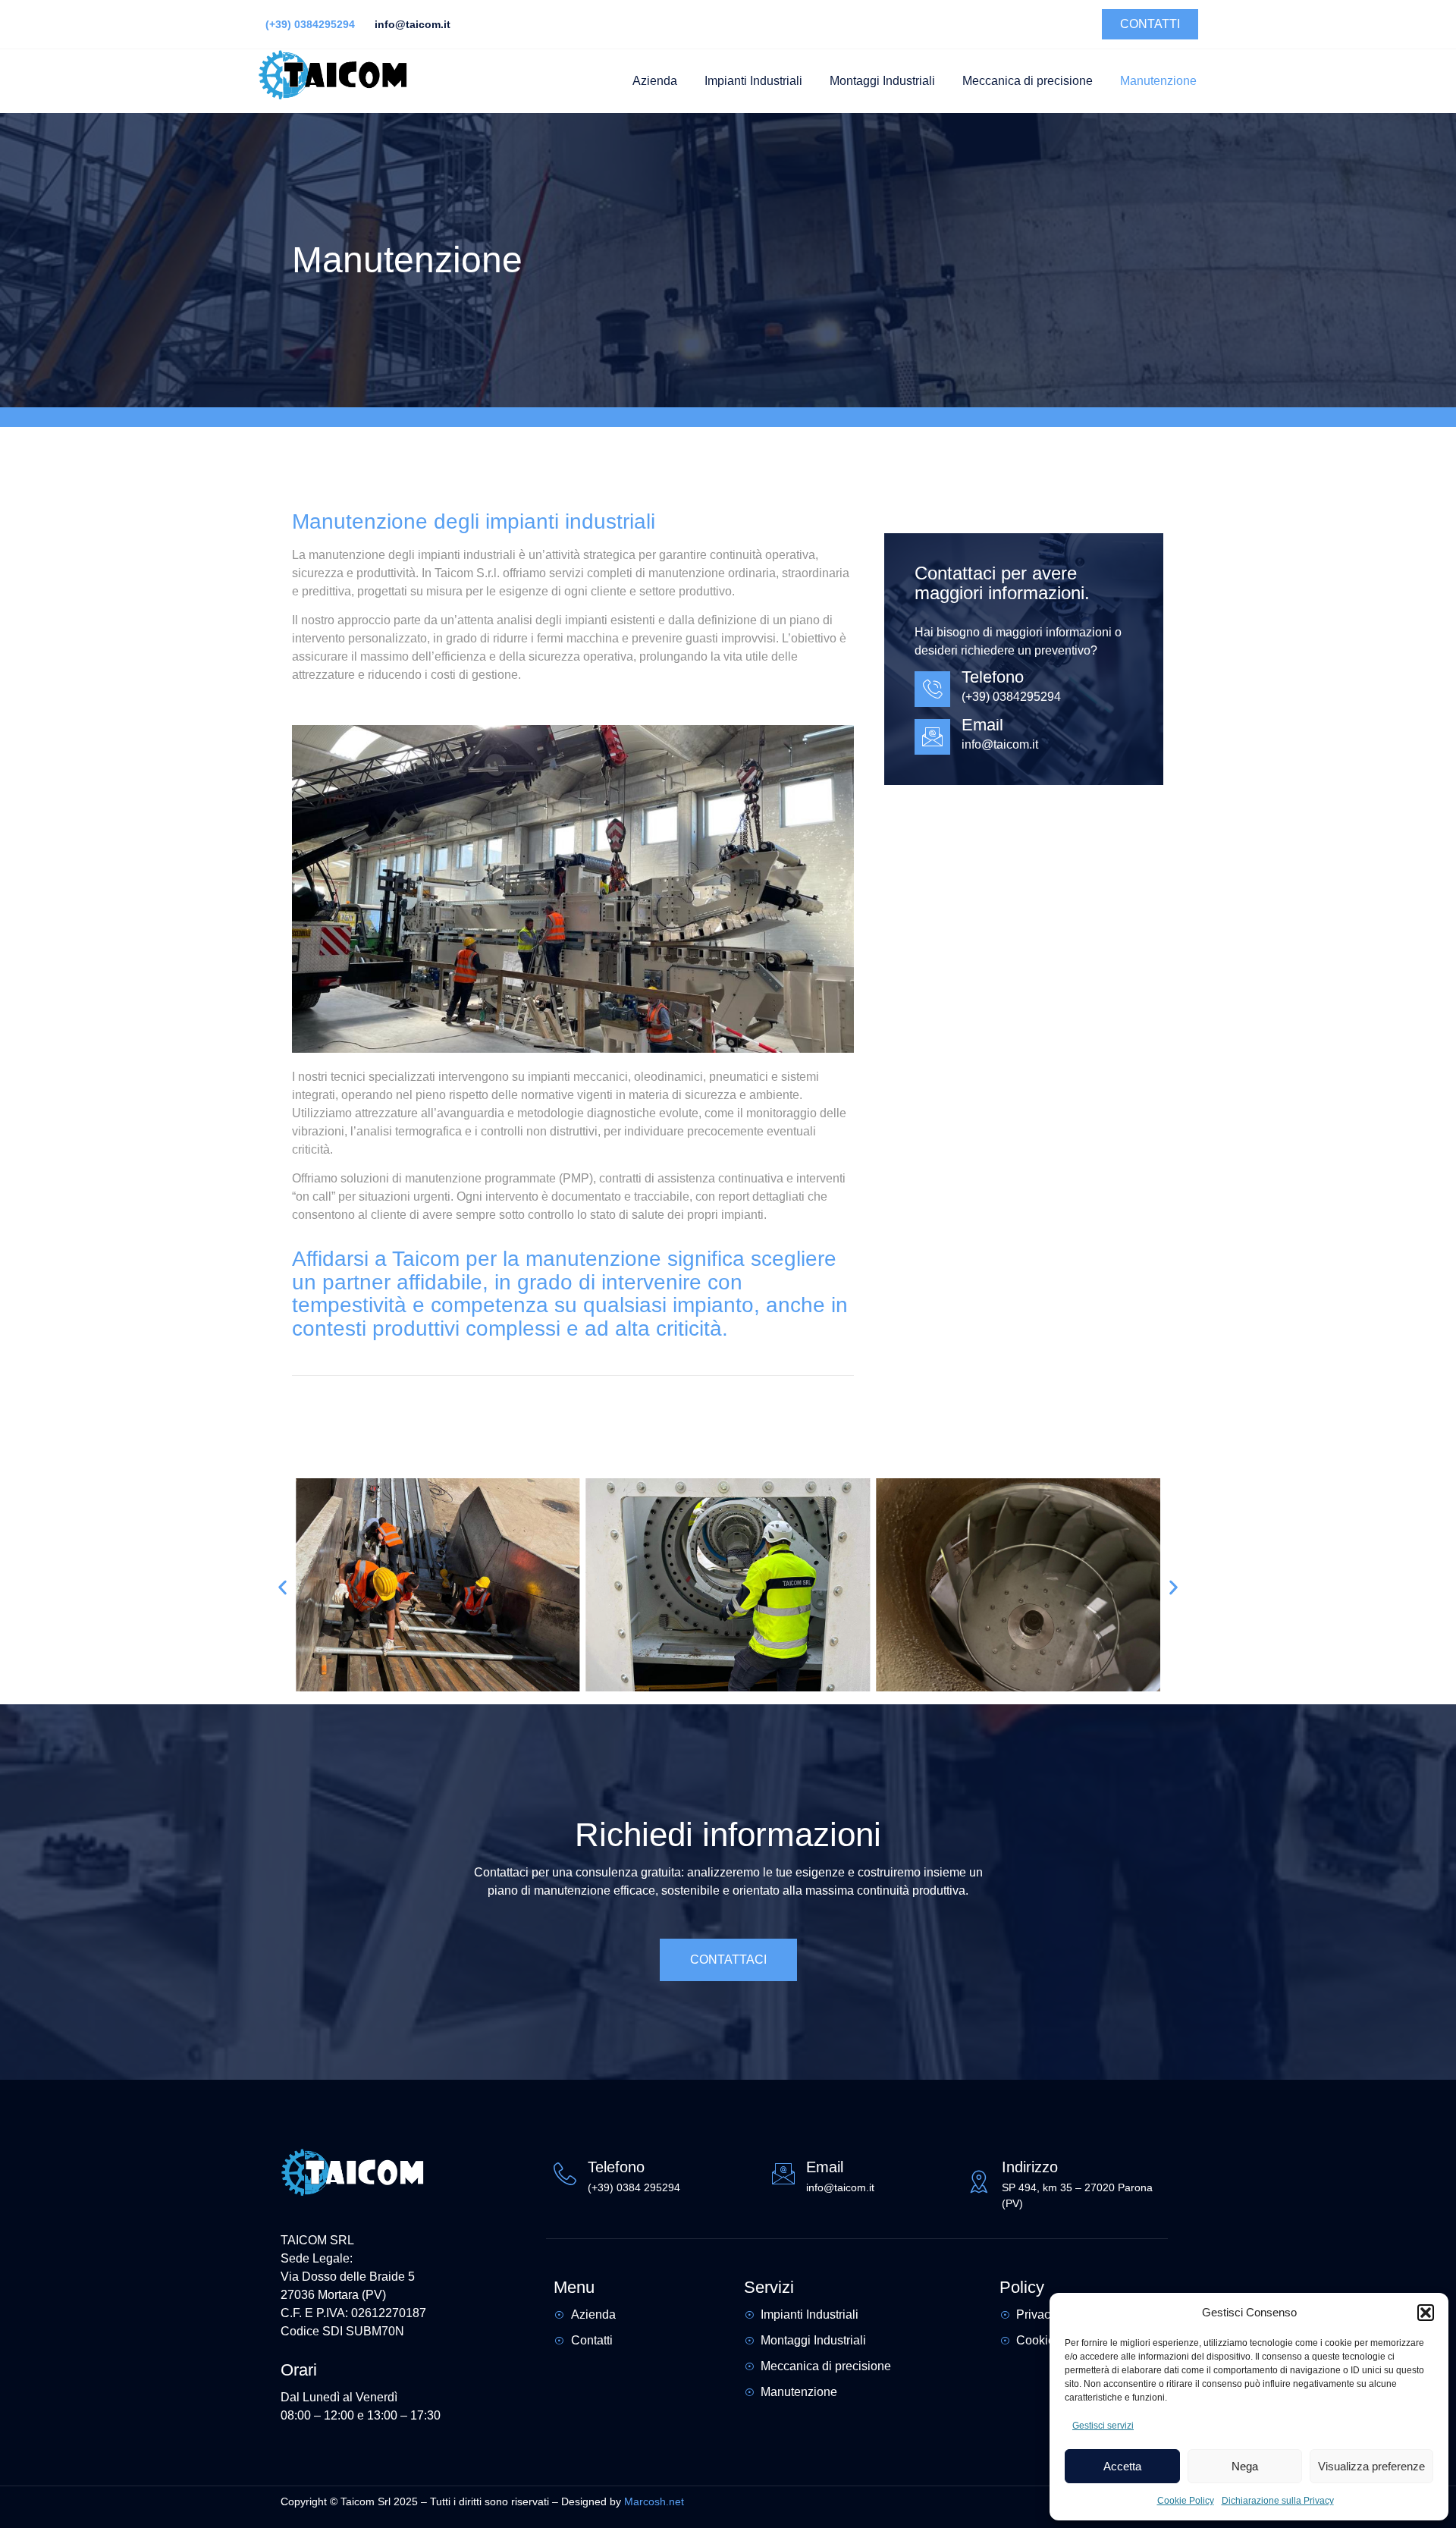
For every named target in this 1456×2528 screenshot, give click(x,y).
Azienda (655, 81)
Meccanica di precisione (1028, 81)
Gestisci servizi (1103, 2426)
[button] (1426, 2313)
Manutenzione (1158, 81)
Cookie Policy (1186, 2501)
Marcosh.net (656, 2501)
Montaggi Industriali (882, 81)
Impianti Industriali (753, 81)
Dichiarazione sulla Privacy (1278, 2501)
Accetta (1122, 2466)
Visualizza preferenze (1371, 2466)
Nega (1245, 2466)
